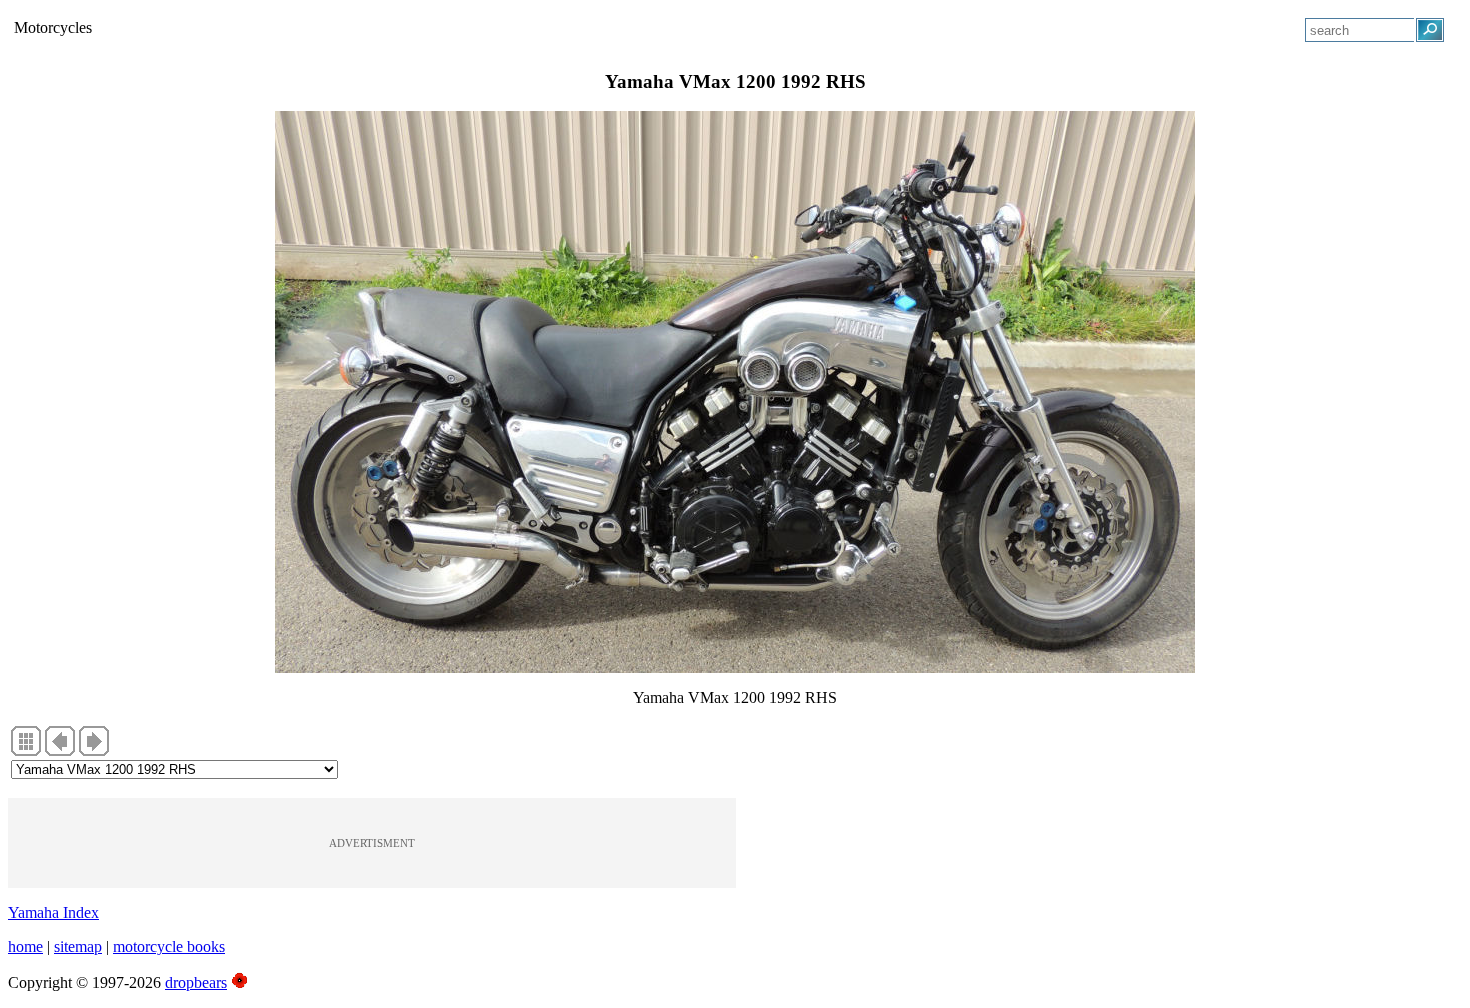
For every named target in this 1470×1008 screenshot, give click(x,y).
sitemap (78, 946)
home (25, 946)
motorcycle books (169, 946)
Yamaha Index (53, 912)
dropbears (196, 982)
